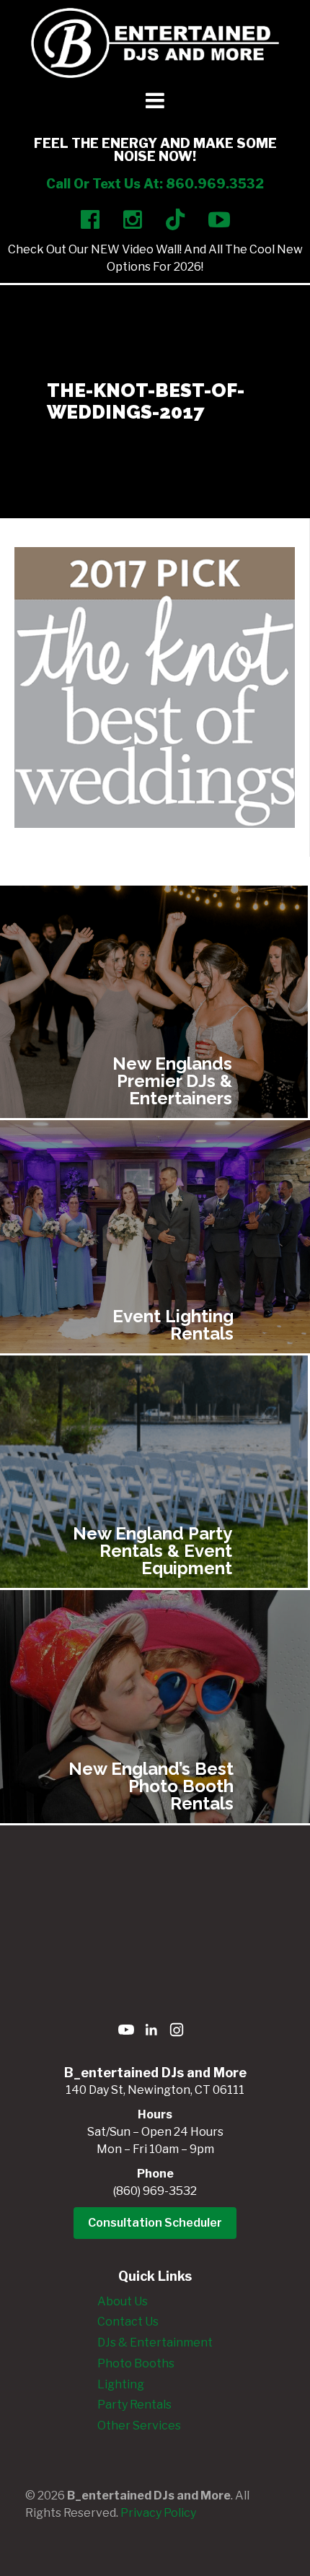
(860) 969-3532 (155, 2191)
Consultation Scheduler (155, 2223)
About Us (123, 2301)
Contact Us (128, 2322)
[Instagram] (177, 2032)
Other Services (139, 2426)
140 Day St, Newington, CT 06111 (155, 2090)
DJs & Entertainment (155, 2343)
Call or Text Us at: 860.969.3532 (155, 184)
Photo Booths (136, 2363)
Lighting (121, 2384)
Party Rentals (134, 2405)
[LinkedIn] (151, 2032)
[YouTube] (126, 2032)
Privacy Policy (158, 2513)
